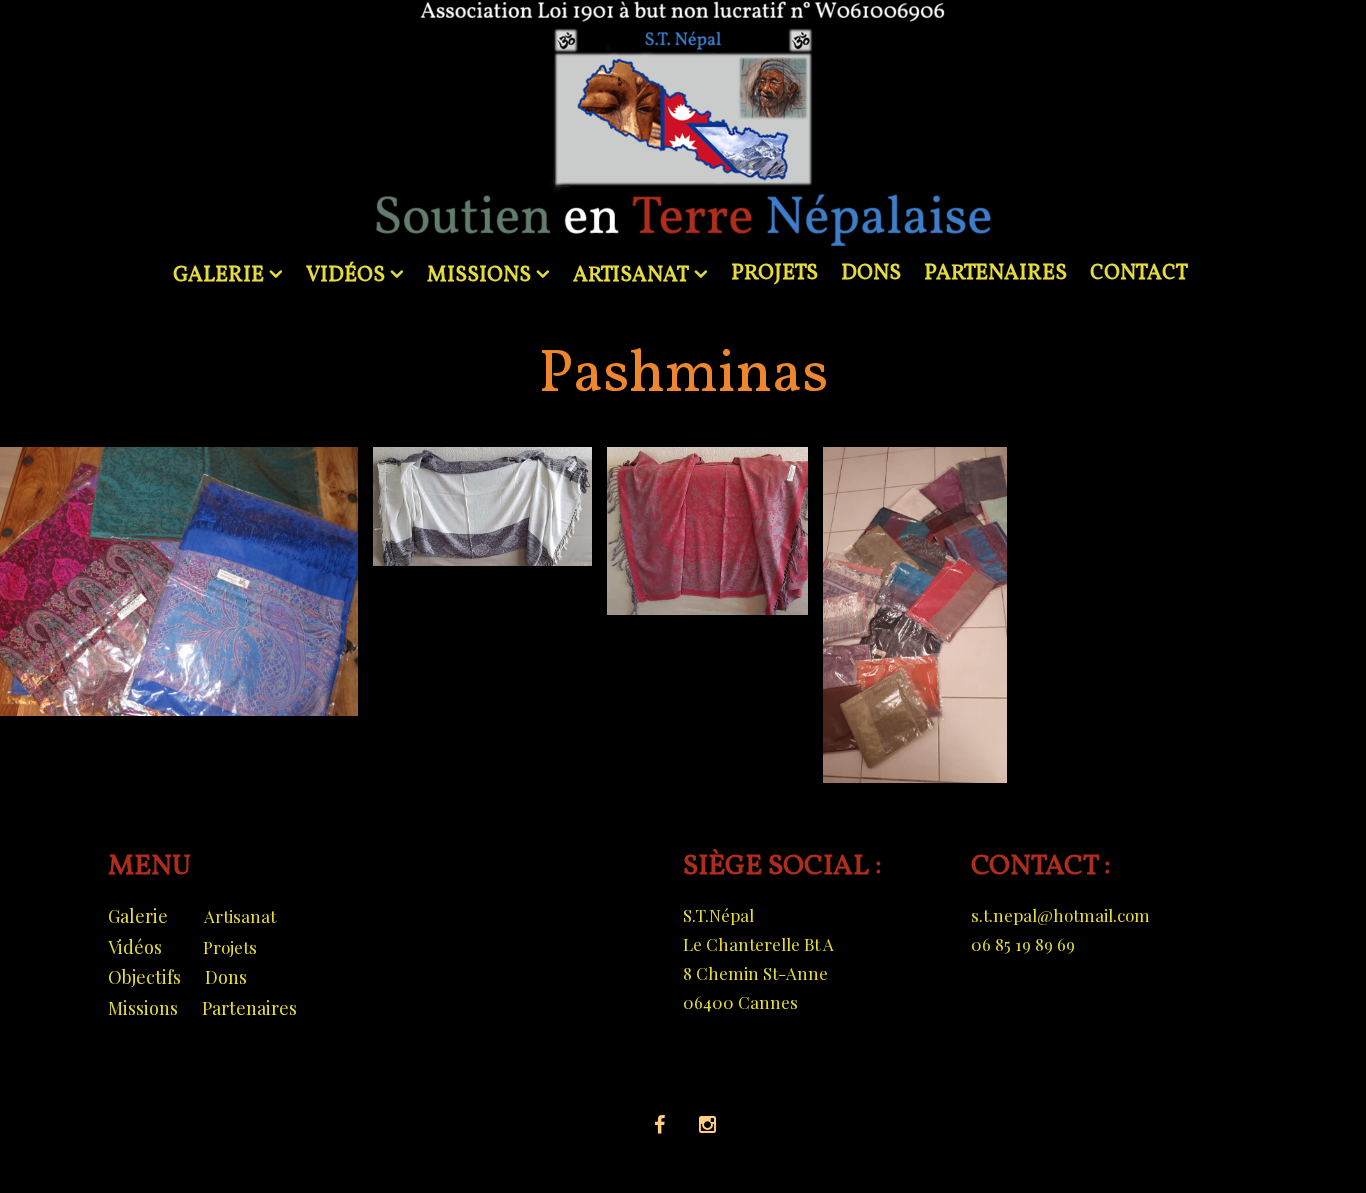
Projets (230, 947)
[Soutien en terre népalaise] (683, 125)
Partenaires (249, 1008)
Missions (143, 1008)
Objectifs (144, 977)
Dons (226, 977)
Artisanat (240, 916)
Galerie (138, 916)
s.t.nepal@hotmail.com (1060, 915)
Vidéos (135, 947)
